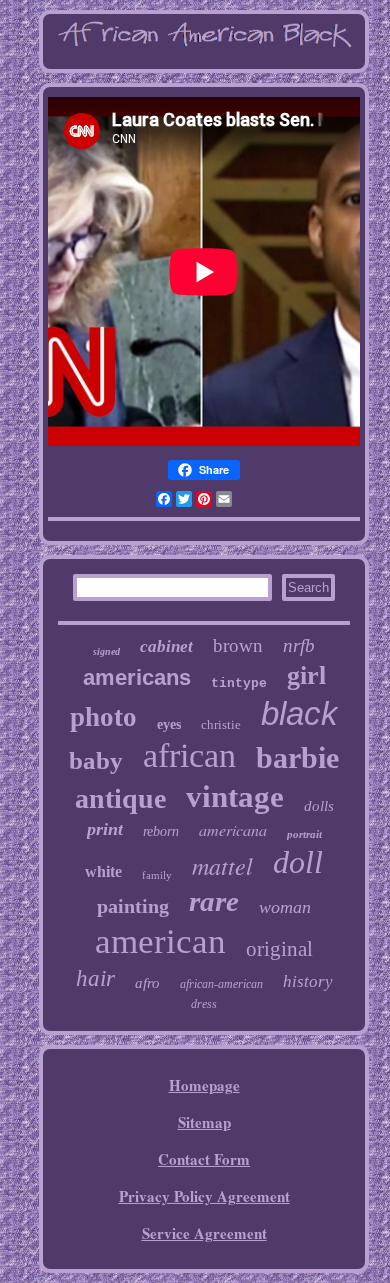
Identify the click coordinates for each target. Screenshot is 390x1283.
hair (95, 978)
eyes (169, 724)
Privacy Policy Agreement (204, 1196)
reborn (161, 831)
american (160, 941)
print (105, 829)
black (299, 713)
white (103, 871)
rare (214, 901)
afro (147, 983)
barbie (297, 757)
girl (306, 675)
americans (137, 677)
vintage (235, 796)
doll (298, 862)
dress (204, 1004)
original (279, 949)
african (189, 755)
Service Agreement (204, 1233)
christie (221, 724)
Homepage (204, 1085)
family (157, 875)
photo (103, 717)
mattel (222, 865)
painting (133, 906)
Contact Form (204, 1159)
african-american (221, 984)
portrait (304, 834)
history (308, 981)
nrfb (299, 645)
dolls (319, 806)
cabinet (166, 646)
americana (233, 829)
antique (120, 798)
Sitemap (204, 1122)
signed (106, 651)
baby (96, 760)
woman (285, 907)
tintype (239, 683)
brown (238, 645)
